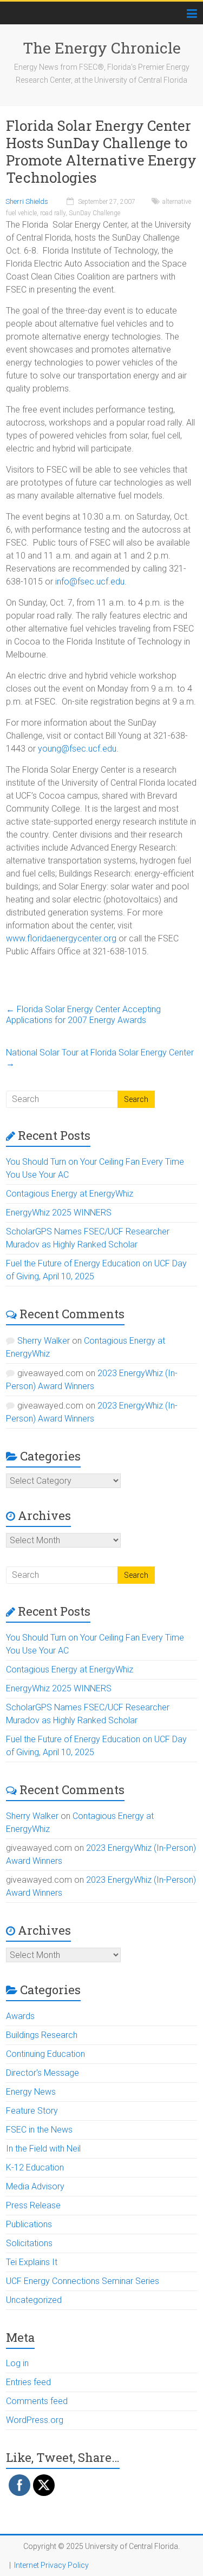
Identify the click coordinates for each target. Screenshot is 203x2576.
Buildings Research (42, 2035)
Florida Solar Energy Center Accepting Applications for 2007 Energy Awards (83, 1015)
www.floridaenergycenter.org (61, 938)
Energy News (31, 2092)
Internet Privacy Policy (51, 2565)
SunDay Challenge (94, 213)
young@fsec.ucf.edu (77, 749)
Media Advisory (35, 2186)
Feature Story (32, 2111)
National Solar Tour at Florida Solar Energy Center (100, 1058)
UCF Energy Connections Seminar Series (83, 2281)
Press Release (33, 2205)
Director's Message (42, 2073)
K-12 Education (35, 2167)
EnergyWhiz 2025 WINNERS (59, 1213)
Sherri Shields (27, 201)
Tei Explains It (32, 2262)
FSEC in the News (39, 2130)
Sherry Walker (44, 1341)
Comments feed (37, 2401)
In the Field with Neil (43, 2149)
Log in (17, 2363)
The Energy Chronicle (102, 48)
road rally (53, 213)
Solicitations (29, 2243)
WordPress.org (35, 2420)
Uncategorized (34, 2300)
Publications (29, 2224)
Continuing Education (45, 2054)
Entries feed (28, 2382)
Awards (20, 2016)
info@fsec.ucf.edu (89, 582)
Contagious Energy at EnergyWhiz (70, 1194)
